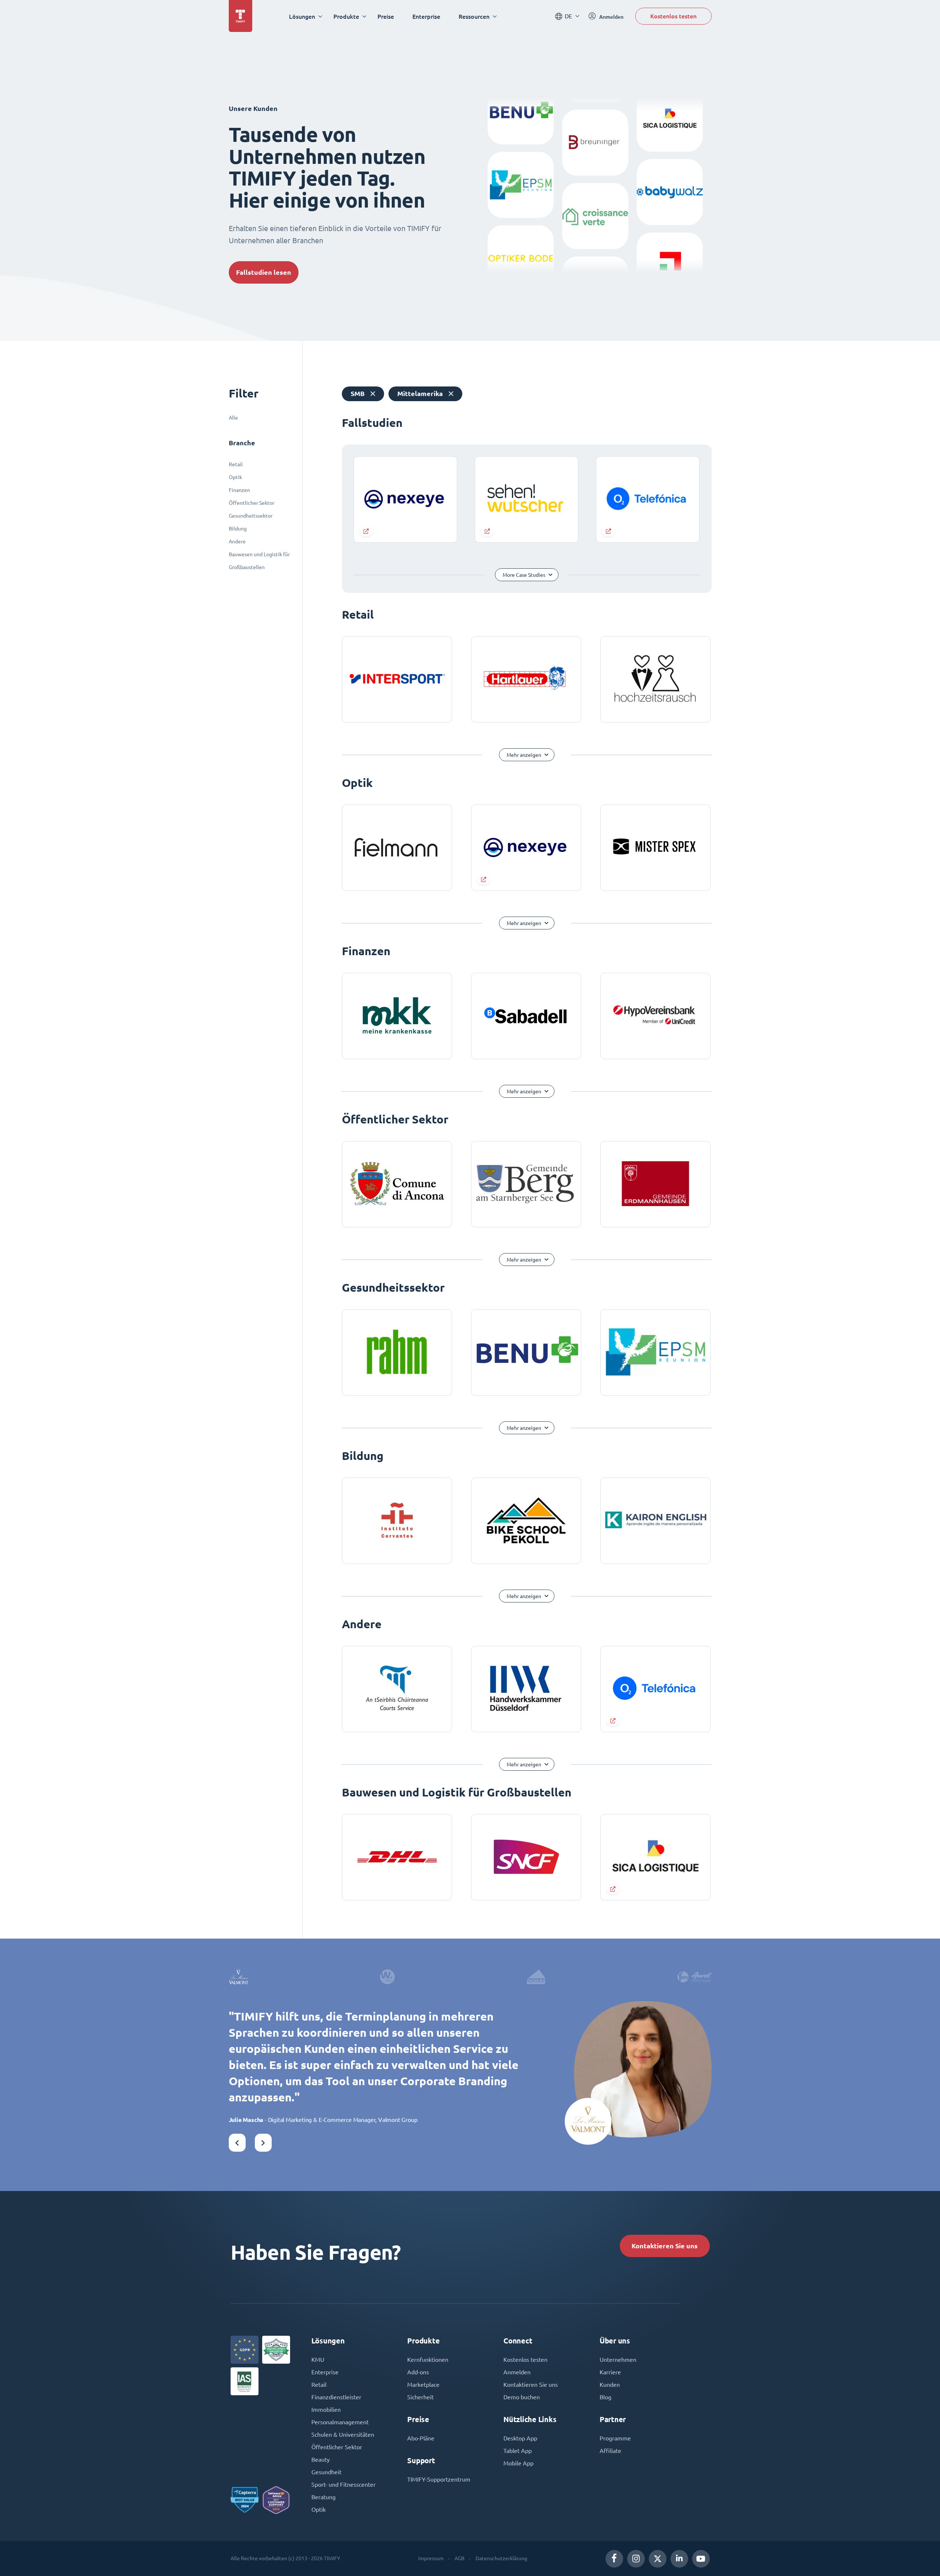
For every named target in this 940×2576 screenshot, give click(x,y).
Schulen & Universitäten (343, 2435)
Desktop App (520, 2438)
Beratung (323, 2497)
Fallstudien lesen (264, 272)
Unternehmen (618, 2360)
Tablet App (518, 2451)
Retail (236, 464)
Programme (615, 2438)
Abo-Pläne (421, 2438)
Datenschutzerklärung (501, 2558)
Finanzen (239, 490)
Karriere (610, 2372)
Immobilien (326, 2410)
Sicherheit (420, 2397)
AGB (460, 2558)
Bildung (238, 529)
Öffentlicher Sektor (252, 503)
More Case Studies (524, 575)
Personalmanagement (340, 2422)
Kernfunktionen (428, 2360)
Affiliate (610, 2451)
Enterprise (426, 16)
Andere (237, 542)
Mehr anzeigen (524, 755)
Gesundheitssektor (251, 516)
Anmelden (517, 2372)
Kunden (610, 2385)
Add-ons (418, 2372)
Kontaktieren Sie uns (665, 2246)
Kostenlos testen (673, 16)
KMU (318, 2360)
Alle (233, 418)
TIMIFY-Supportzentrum (439, 2479)
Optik (235, 477)
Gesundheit (326, 2472)
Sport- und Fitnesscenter (344, 2485)
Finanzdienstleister (336, 2397)
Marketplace (423, 2385)
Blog (605, 2397)
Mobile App (518, 2463)
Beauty (321, 2460)
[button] (237, 2143)
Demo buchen (522, 2397)
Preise (386, 16)
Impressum (431, 2558)
